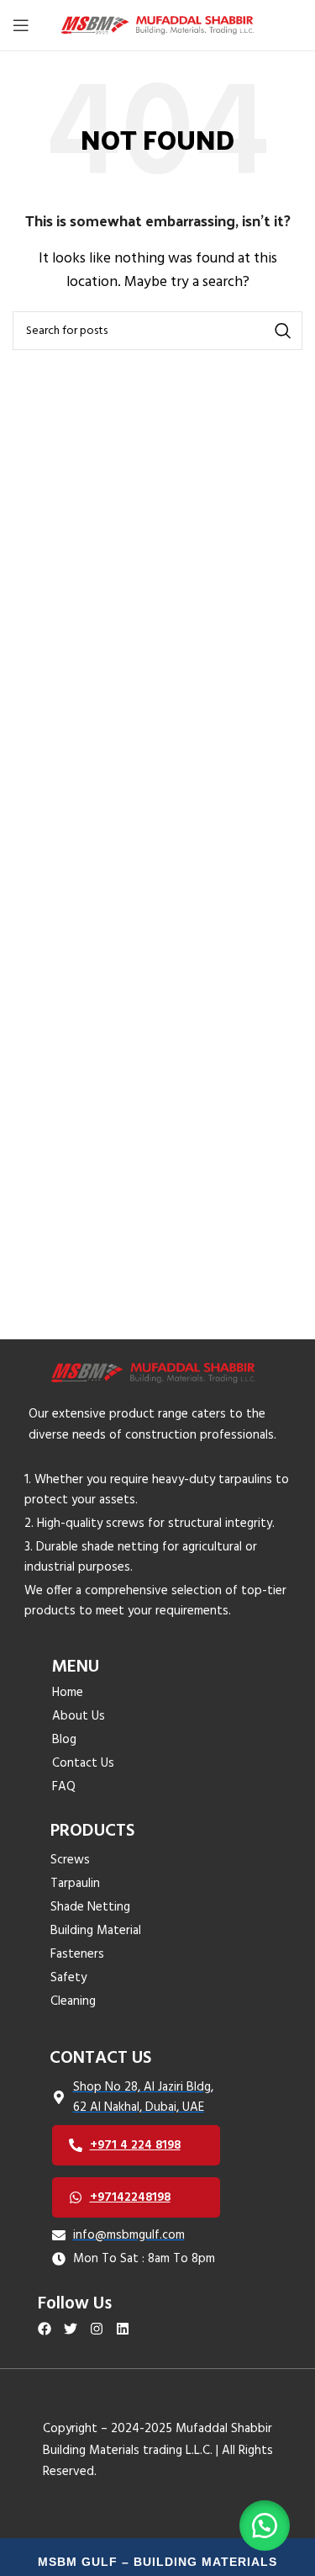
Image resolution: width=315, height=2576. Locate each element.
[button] (265, 2526)
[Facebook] (45, 2329)
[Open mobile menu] (21, 25)
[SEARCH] (283, 331)
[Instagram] (97, 2329)
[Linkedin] (122, 2329)
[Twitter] (71, 2329)
